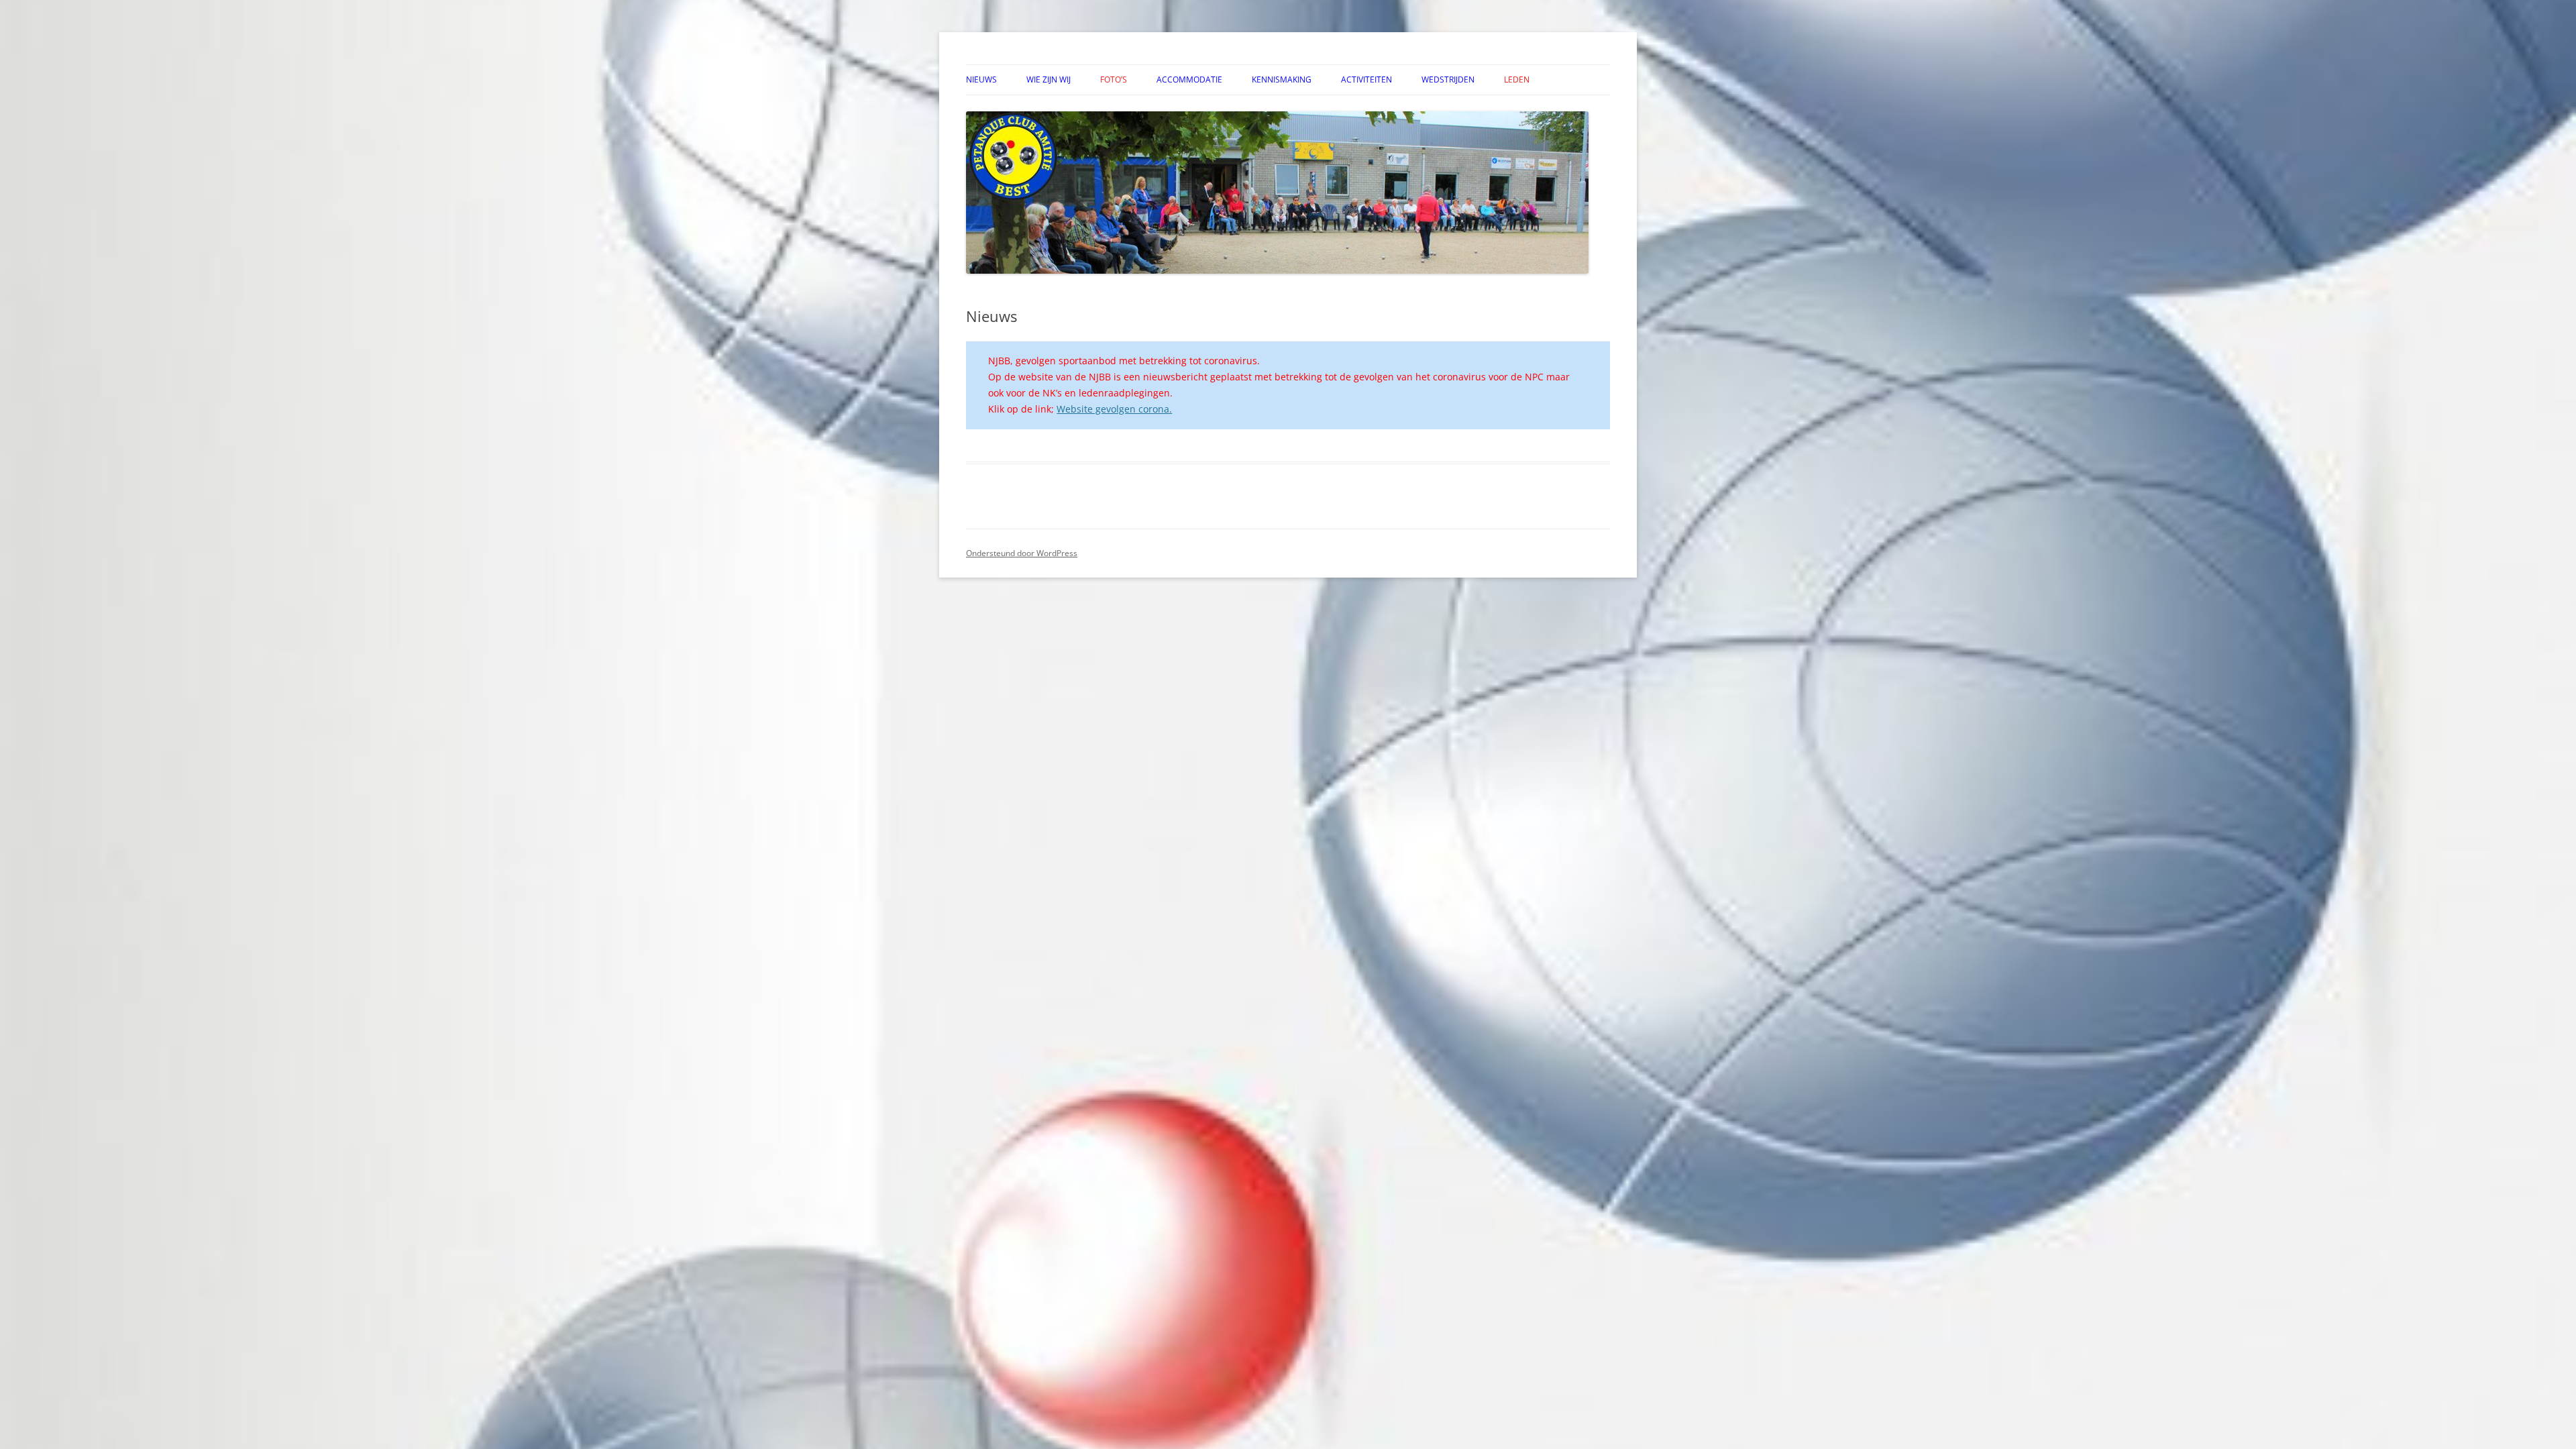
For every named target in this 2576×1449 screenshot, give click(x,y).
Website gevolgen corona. (1114, 409)
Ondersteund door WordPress (1022, 553)
